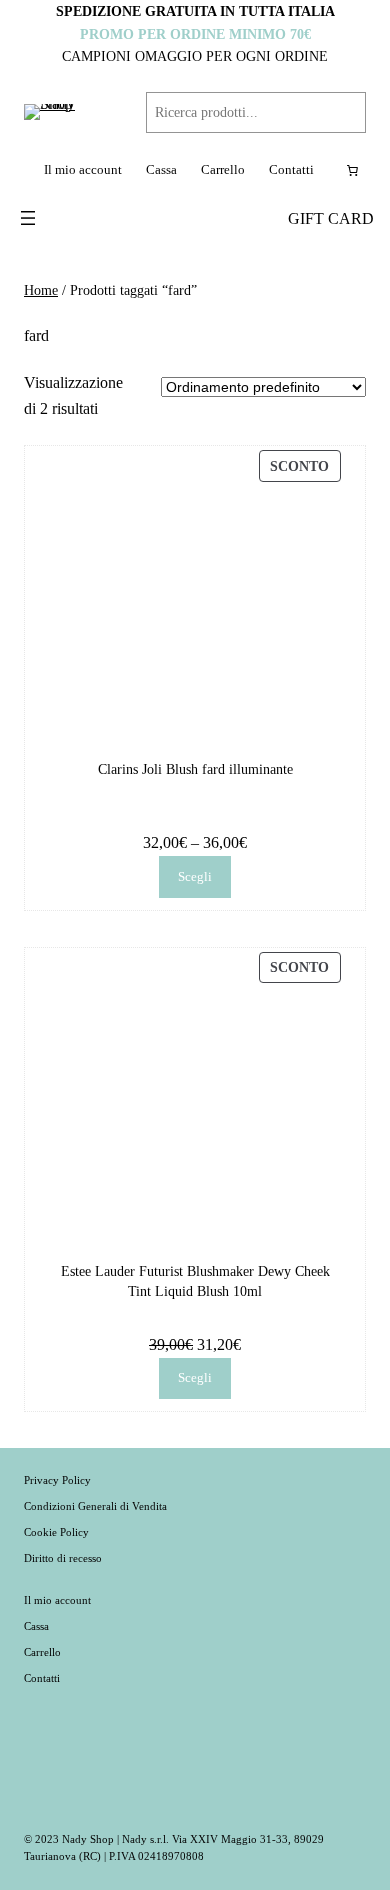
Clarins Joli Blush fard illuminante (195, 769)
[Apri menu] (28, 218)
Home (41, 290)
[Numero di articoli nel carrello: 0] (352, 171)
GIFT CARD (331, 218)
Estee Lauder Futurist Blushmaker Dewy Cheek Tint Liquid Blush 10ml (195, 1281)
